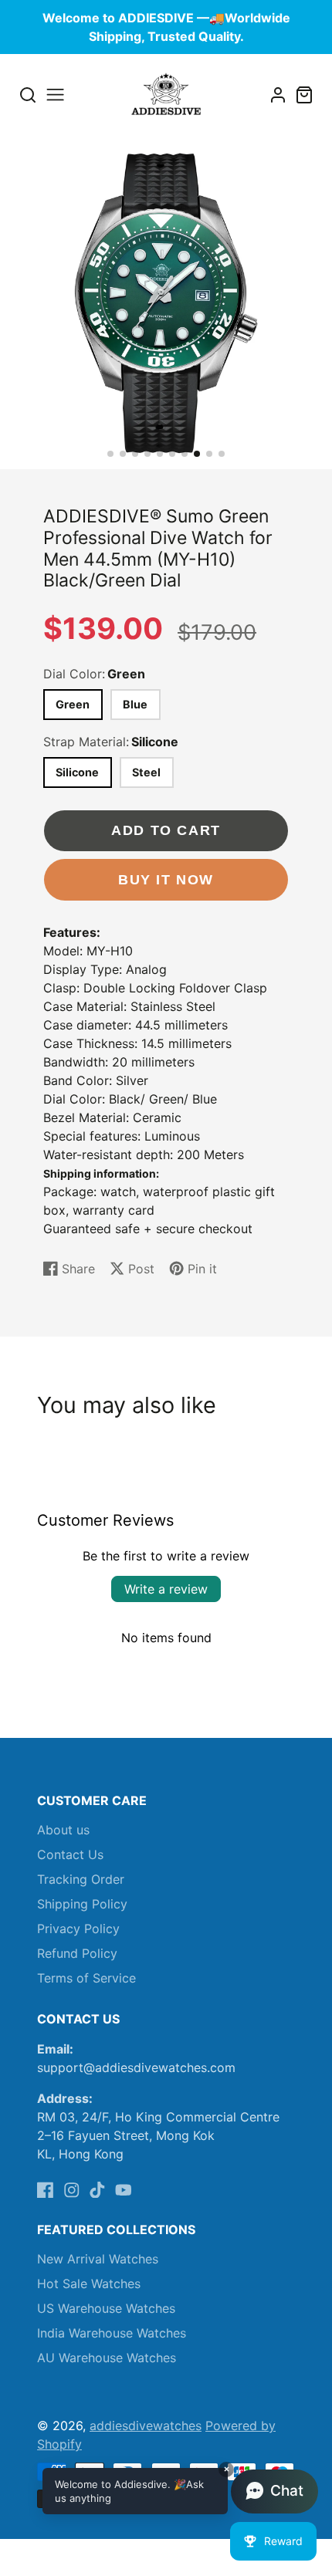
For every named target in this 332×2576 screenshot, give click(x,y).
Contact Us (70, 1854)
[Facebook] (46, 2190)
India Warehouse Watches (112, 2333)
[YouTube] (124, 2190)
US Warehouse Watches (106, 2308)
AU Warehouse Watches (107, 2358)
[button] (110, 454)
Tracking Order (81, 1879)
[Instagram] (72, 2190)
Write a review (166, 1589)
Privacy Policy (78, 1929)
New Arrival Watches (98, 2259)
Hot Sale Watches (89, 2284)
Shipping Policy (82, 1904)
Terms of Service (86, 1978)
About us (63, 1830)
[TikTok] (97, 2190)
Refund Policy (77, 1953)
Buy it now (166, 879)
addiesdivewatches (146, 2426)
